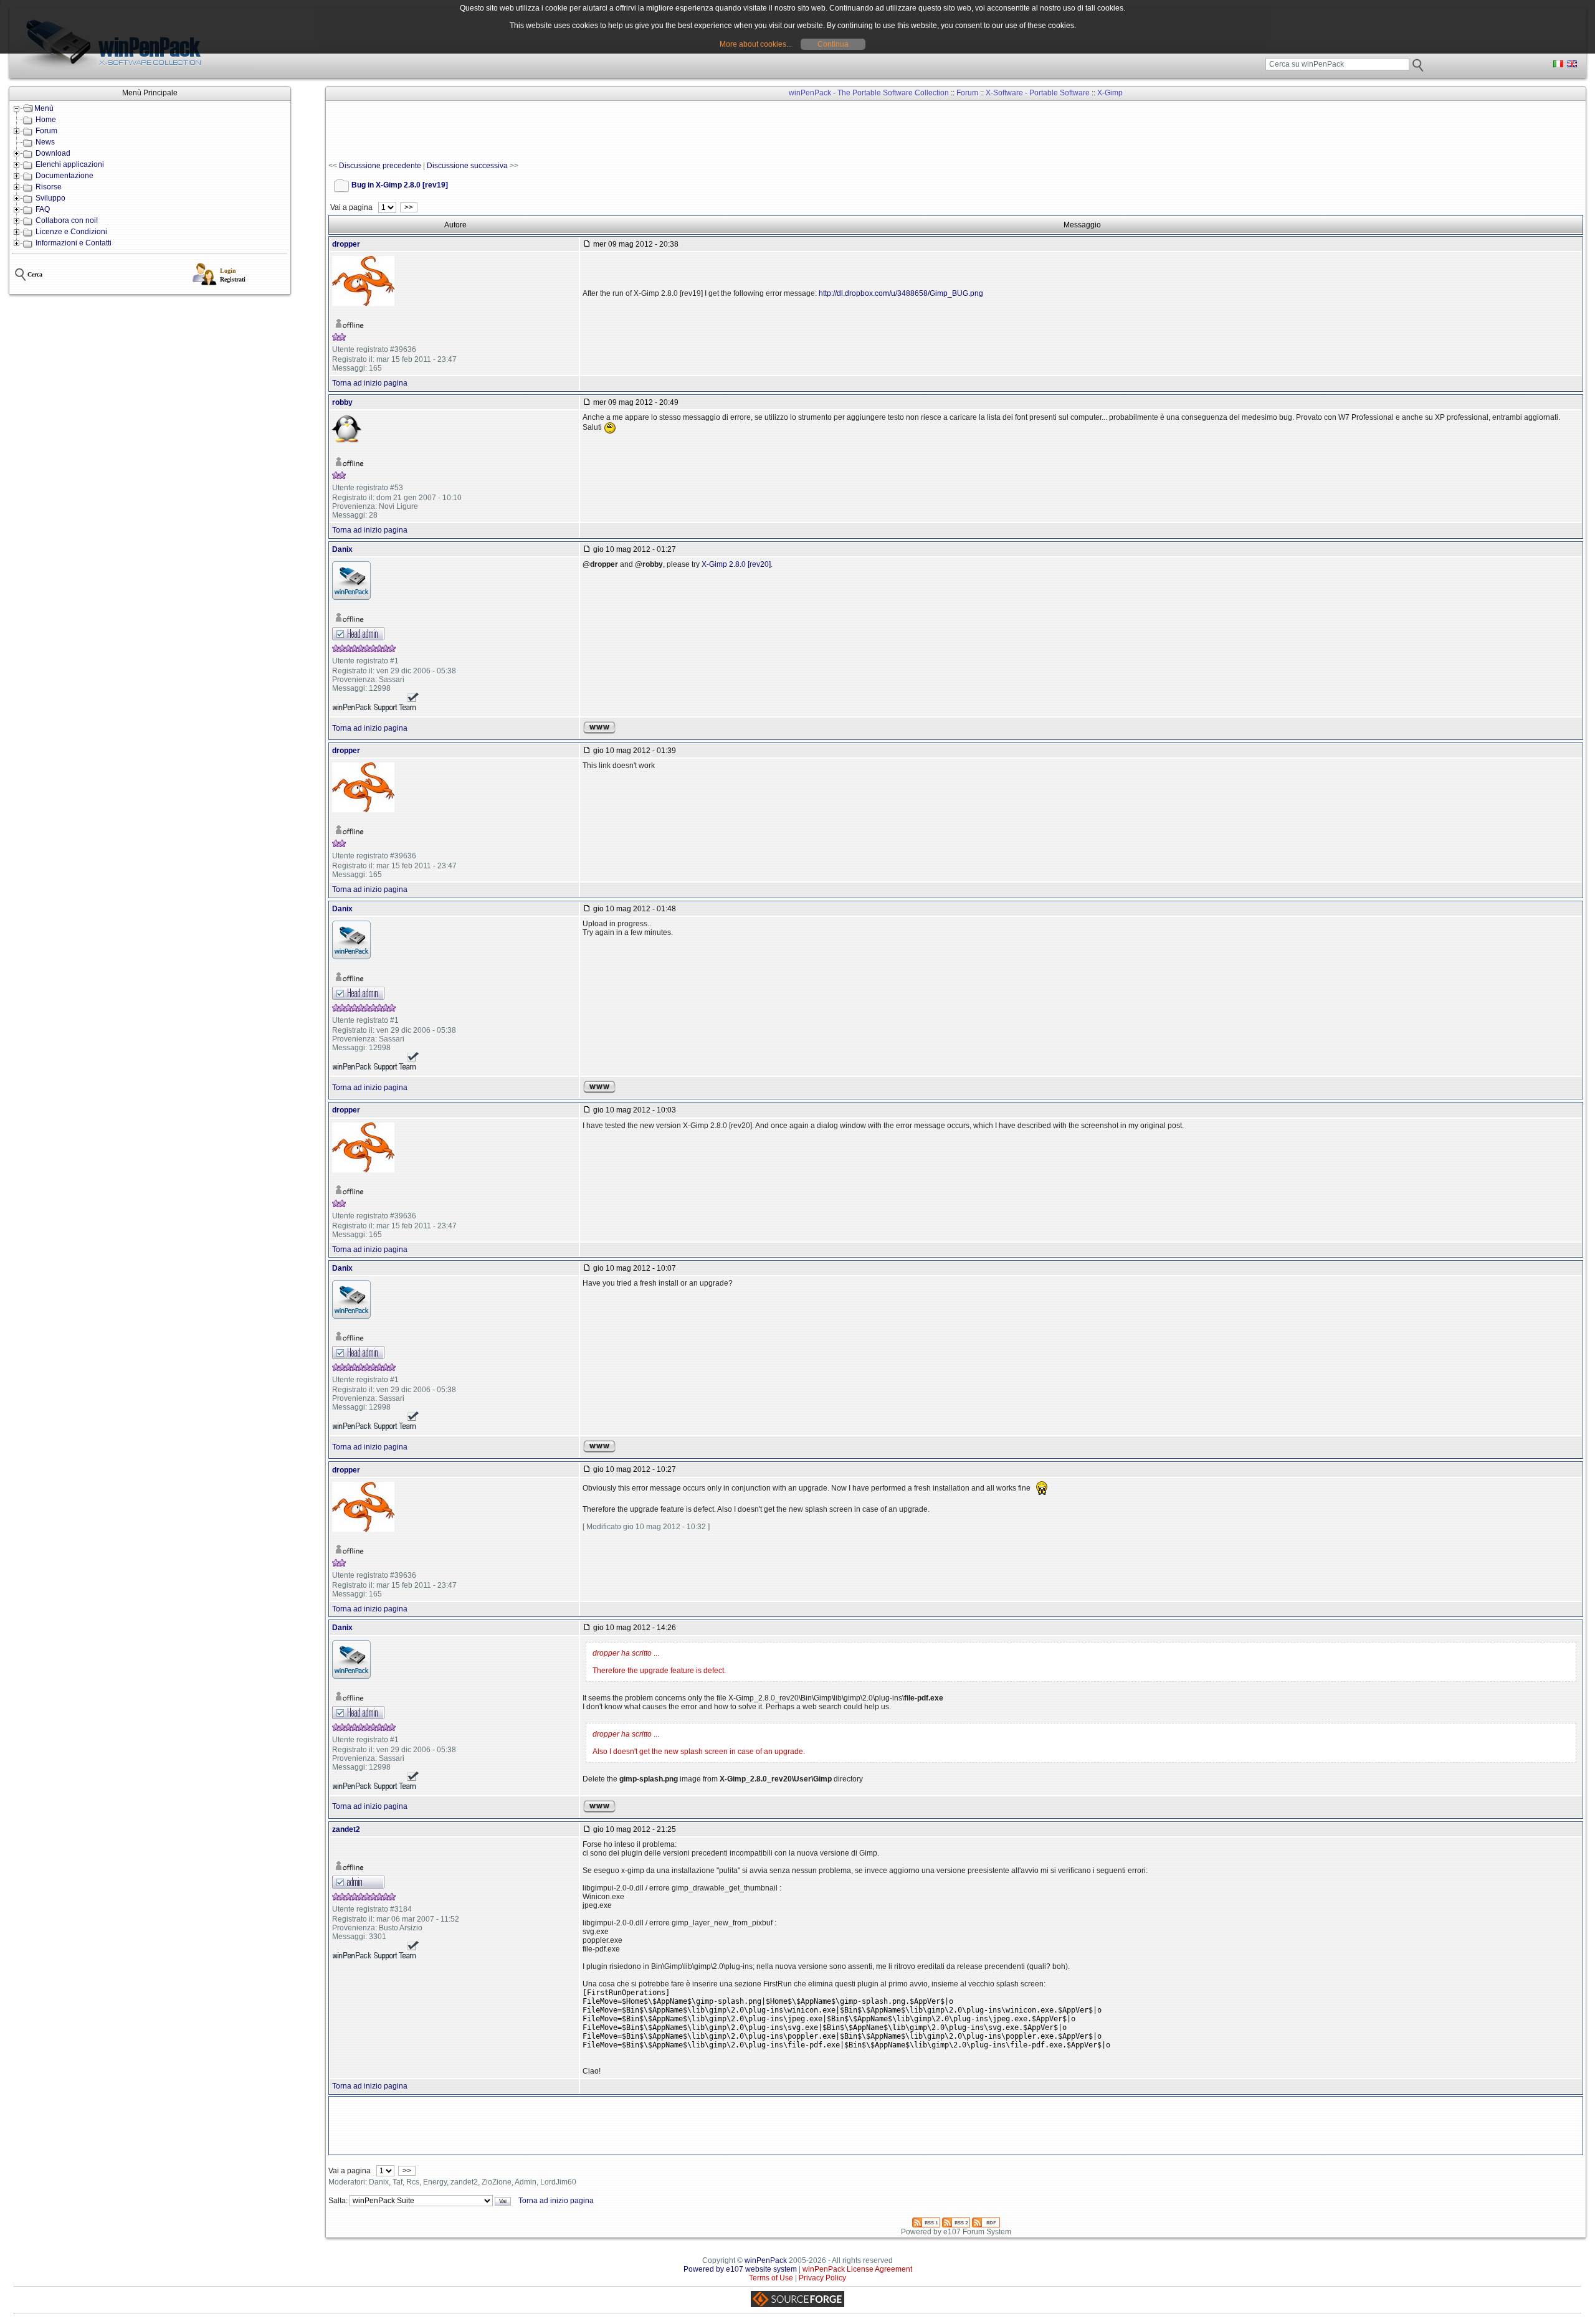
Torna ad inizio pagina (370, 383)
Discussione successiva (467, 166)
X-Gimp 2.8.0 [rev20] (736, 564)
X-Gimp (1110, 93)
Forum (46, 131)
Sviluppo (50, 198)
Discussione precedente (380, 166)
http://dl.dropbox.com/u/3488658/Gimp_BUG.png (901, 293)
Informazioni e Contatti (74, 243)
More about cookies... (756, 44)
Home (46, 120)
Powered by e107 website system (740, 2269)
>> (409, 207)
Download (53, 153)
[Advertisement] (555, 131)
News (45, 142)
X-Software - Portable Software (1038, 93)
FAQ (43, 209)
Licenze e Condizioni (71, 232)
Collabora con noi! (67, 221)
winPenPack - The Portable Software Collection (869, 93)
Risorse (49, 187)
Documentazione (64, 176)
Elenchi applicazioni (70, 164)
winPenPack (766, 2260)
